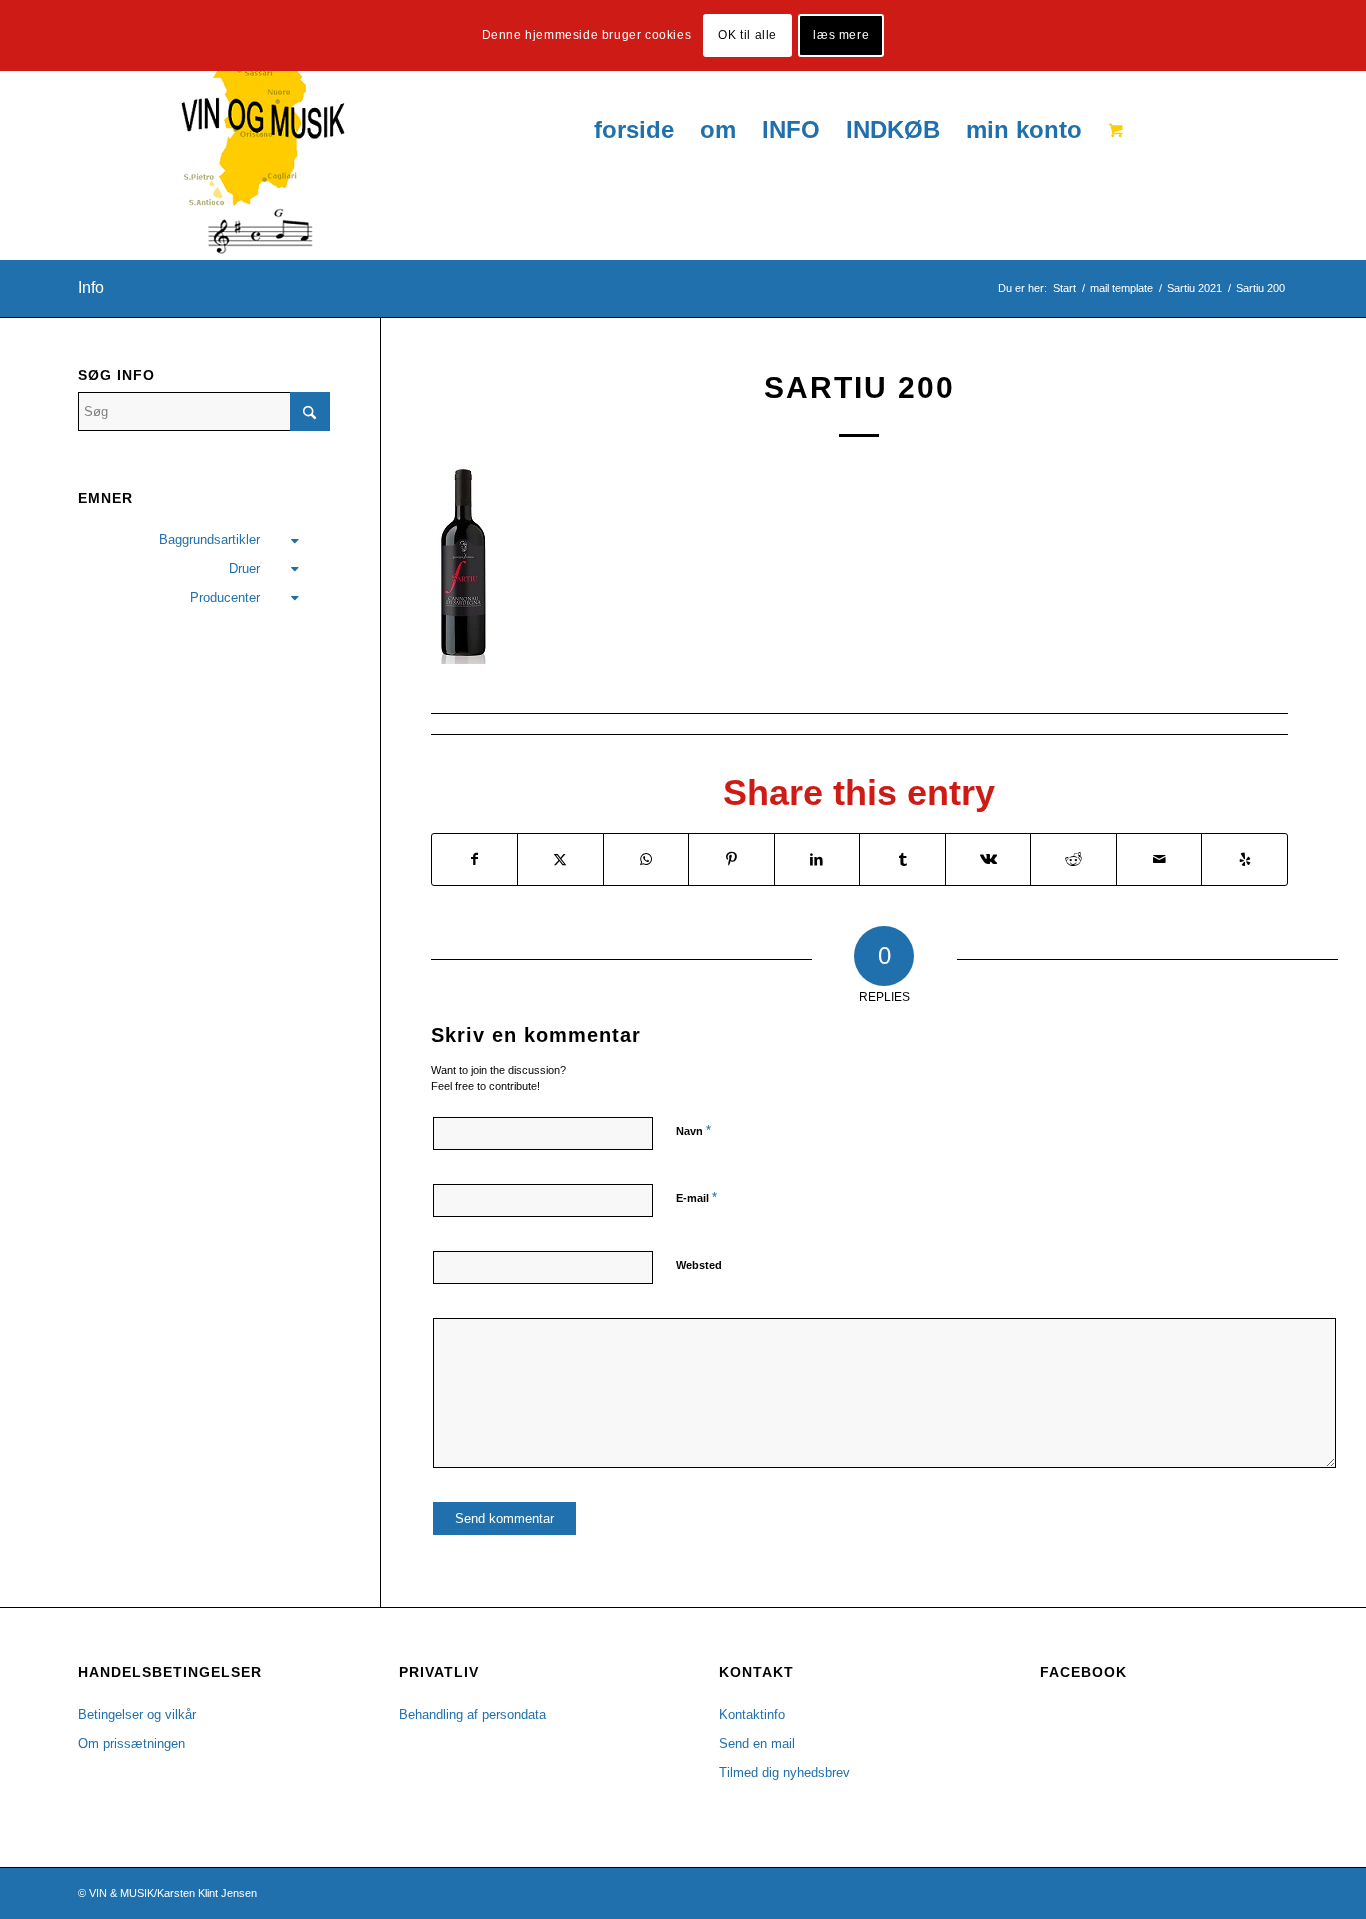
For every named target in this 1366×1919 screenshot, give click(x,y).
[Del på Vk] (988, 859)
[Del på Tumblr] (902, 859)
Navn (693, 1130)
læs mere (841, 35)
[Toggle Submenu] (295, 540)
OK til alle (747, 35)
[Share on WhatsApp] (646, 859)
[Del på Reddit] (1073, 859)
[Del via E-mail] (1159, 859)
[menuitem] (634, 130)
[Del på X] (560, 859)
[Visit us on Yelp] (1244, 859)
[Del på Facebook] (475, 859)
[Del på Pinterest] (731, 859)
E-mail (696, 1197)
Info (91, 287)
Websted (699, 1265)
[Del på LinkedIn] (817, 859)
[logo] (211, 130)
